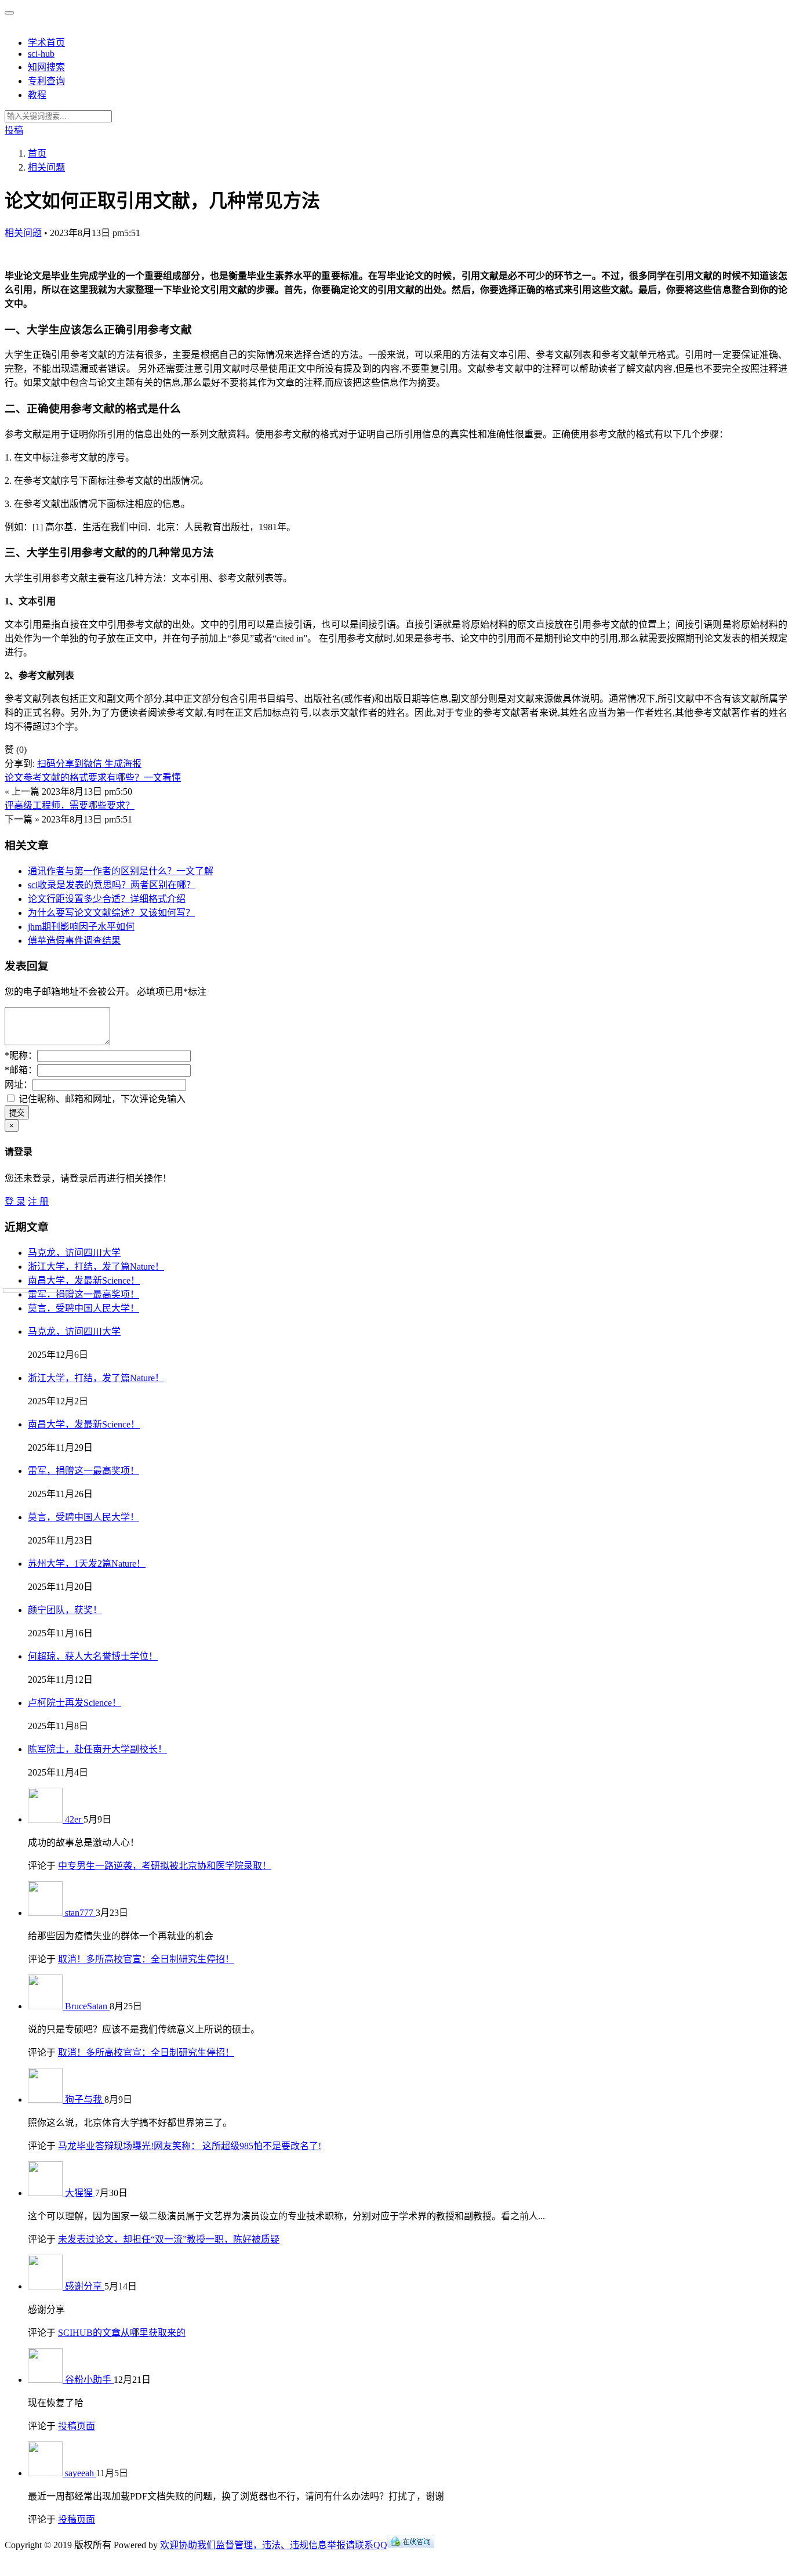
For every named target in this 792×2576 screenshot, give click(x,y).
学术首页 (46, 43)
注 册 (38, 1202)
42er (74, 1819)
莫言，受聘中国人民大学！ (83, 1308)
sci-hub (41, 54)
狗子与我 (85, 2099)
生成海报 (123, 764)
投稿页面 (77, 2426)
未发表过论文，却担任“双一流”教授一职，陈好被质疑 (169, 2239)
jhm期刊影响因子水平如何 (81, 927)
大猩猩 (80, 2193)
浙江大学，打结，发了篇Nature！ (96, 1267)
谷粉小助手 (89, 2380)
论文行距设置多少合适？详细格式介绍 (107, 899)
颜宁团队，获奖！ (65, 1610)
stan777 (80, 1913)
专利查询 (46, 81)
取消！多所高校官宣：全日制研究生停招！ (146, 1959)
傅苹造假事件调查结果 (74, 941)
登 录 (15, 1202)
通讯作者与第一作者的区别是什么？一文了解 (121, 871)
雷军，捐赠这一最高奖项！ (83, 1294)
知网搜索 (46, 67)
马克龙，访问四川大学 (74, 1253)
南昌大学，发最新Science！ (84, 1280)
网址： (19, 1084)
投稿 (14, 130)
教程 (37, 95)
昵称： (21, 1055)
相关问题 (23, 233)
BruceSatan (87, 2006)
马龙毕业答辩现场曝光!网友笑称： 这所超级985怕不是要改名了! (190, 2146)
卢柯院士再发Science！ (75, 1703)
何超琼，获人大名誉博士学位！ (93, 1656)
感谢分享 (85, 2286)
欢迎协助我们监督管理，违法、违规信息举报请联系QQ (274, 2545)
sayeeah (81, 2473)
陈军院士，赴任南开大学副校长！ (97, 1749)
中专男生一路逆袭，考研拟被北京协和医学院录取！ (165, 1866)
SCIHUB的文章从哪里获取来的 (122, 2333)
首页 (37, 153)
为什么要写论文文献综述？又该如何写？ (111, 913)
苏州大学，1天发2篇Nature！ (87, 1564)
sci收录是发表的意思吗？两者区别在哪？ (112, 885)
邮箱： (21, 1070)
